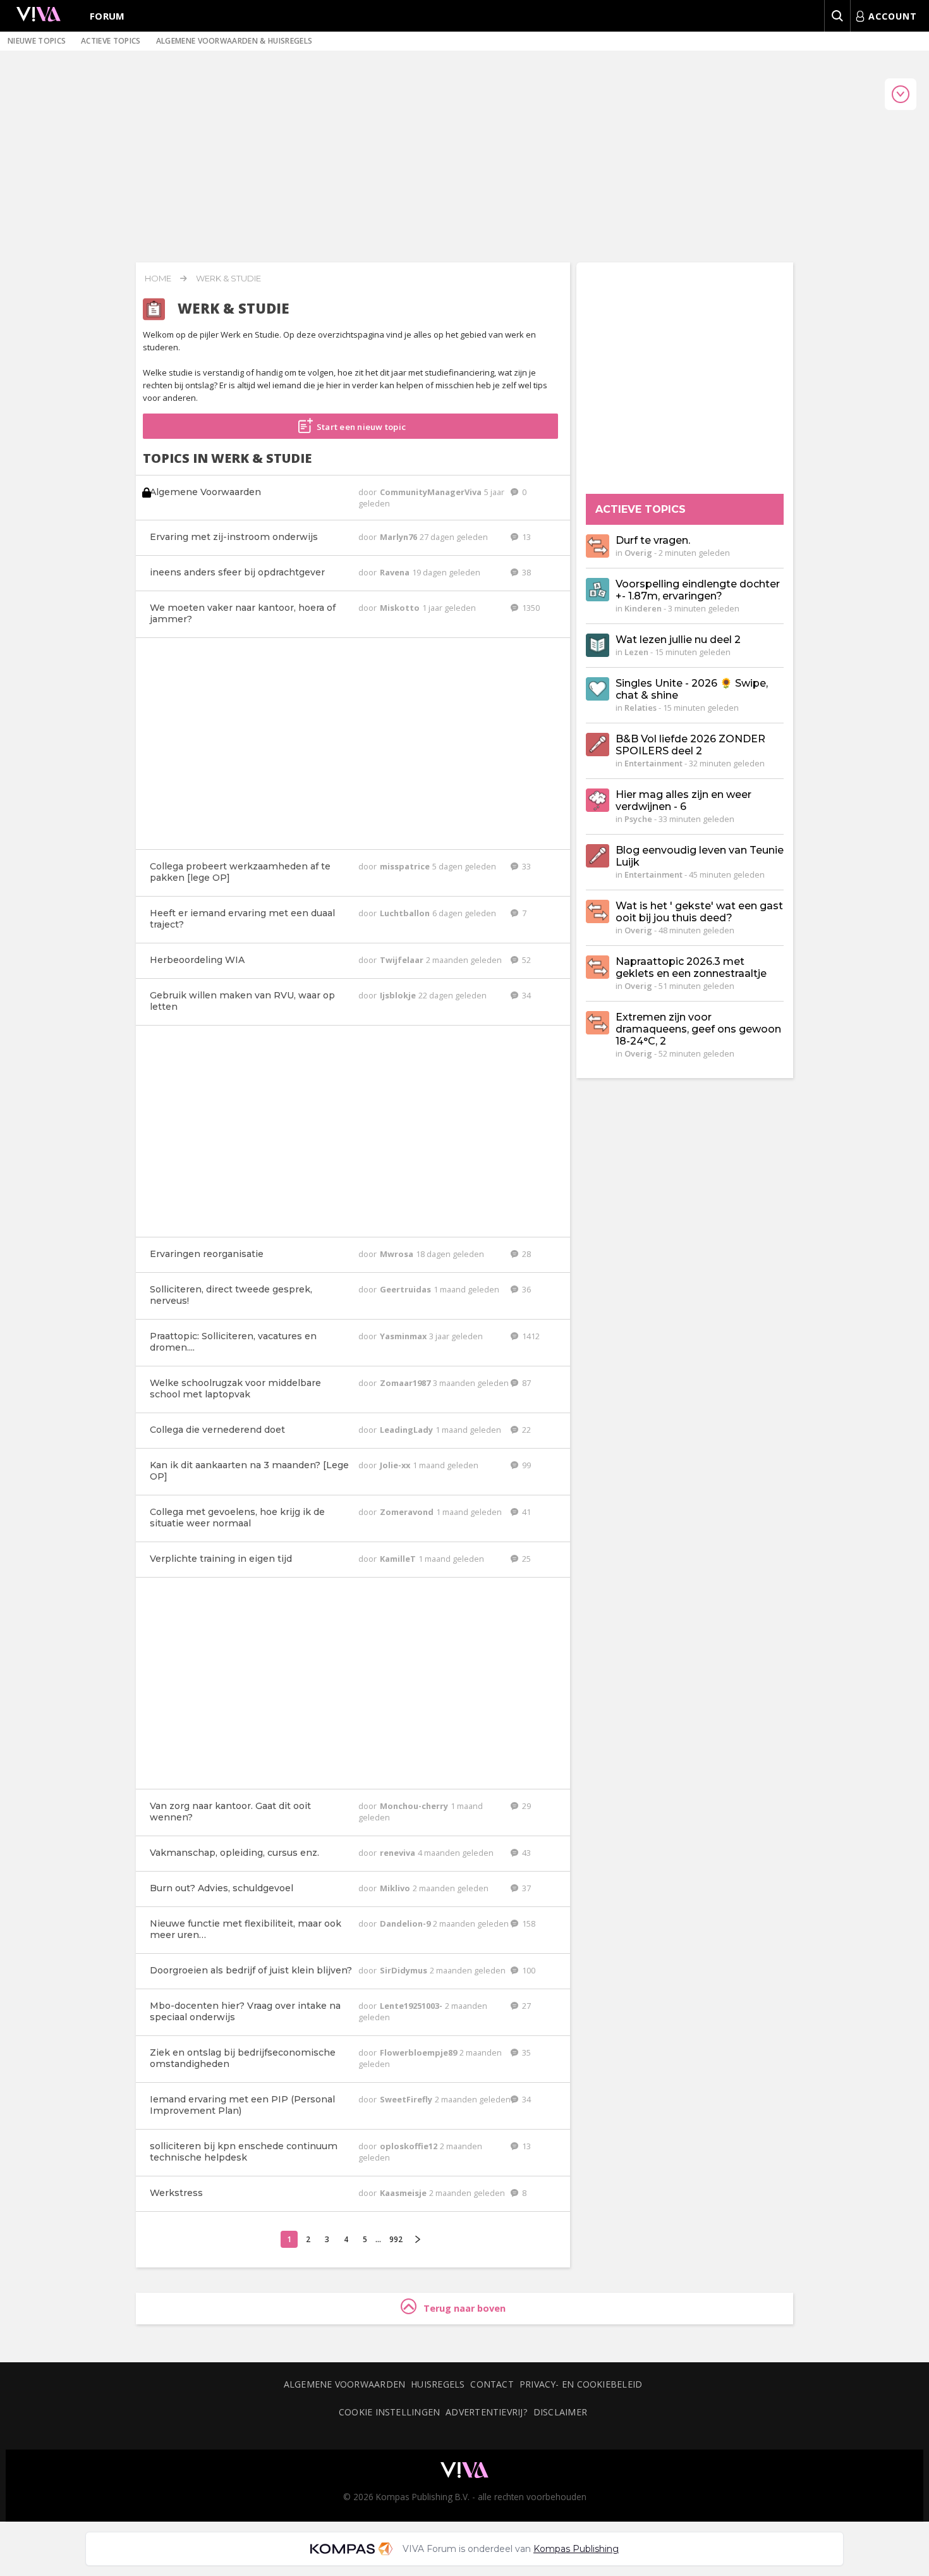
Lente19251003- (412, 2006)
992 (396, 2239)
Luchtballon (406, 913)
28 (525, 1254)
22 (525, 1430)
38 (525, 572)
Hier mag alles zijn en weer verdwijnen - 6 (683, 800)
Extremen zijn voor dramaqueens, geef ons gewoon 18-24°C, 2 (698, 1029)
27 (525, 2006)
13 (525, 537)
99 (525, 1465)
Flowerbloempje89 (419, 2052)
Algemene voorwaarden (344, 2384)
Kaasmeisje (404, 2193)
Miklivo (396, 1888)
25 (525, 1559)
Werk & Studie (228, 278)
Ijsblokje (399, 995)
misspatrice (406, 866)
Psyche (638, 819)
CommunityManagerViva (432, 492)
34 (525, 995)
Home (158, 278)
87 (525, 1383)
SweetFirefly (407, 2099)
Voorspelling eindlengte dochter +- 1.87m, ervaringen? (698, 590)
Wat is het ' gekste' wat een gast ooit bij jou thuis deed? (699, 912)
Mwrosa (398, 1254)
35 (525, 2052)
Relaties (641, 708)
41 (525, 1512)
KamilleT (399, 1559)
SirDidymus (404, 1970)
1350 (530, 608)
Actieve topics (111, 41)
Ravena (396, 572)
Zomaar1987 (406, 1383)
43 (525, 1853)
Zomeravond (408, 1512)
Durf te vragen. (653, 540)
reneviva (398, 1853)
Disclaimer (560, 2412)
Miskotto (401, 608)
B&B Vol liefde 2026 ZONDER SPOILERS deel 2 (690, 745)
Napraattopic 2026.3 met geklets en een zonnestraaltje (691, 967)
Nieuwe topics (37, 41)
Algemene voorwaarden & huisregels (234, 41)
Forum (107, 16)
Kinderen (643, 608)
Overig (638, 553)
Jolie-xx (396, 1465)
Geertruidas (406, 1289)
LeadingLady (407, 1430)
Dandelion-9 (406, 1923)
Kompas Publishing (576, 2549)
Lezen (636, 652)
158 (528, 1923)
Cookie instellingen (389, 2412)
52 (525, 960)
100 (528, 1970)
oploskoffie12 (410, 2146)
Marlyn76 (399, 537)
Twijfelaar (403, 960)
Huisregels (438, 2384)
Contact (492, 2384)
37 (525, 1888)
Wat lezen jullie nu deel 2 (678, 640)
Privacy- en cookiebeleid (581, 2384)
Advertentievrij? (487, 2412)
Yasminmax (404, 1336)
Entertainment (653, 763)
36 (525, 1289)
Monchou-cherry (415, 1806)
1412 (530, 1336)
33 (525, 866)
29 (525, 1806)
